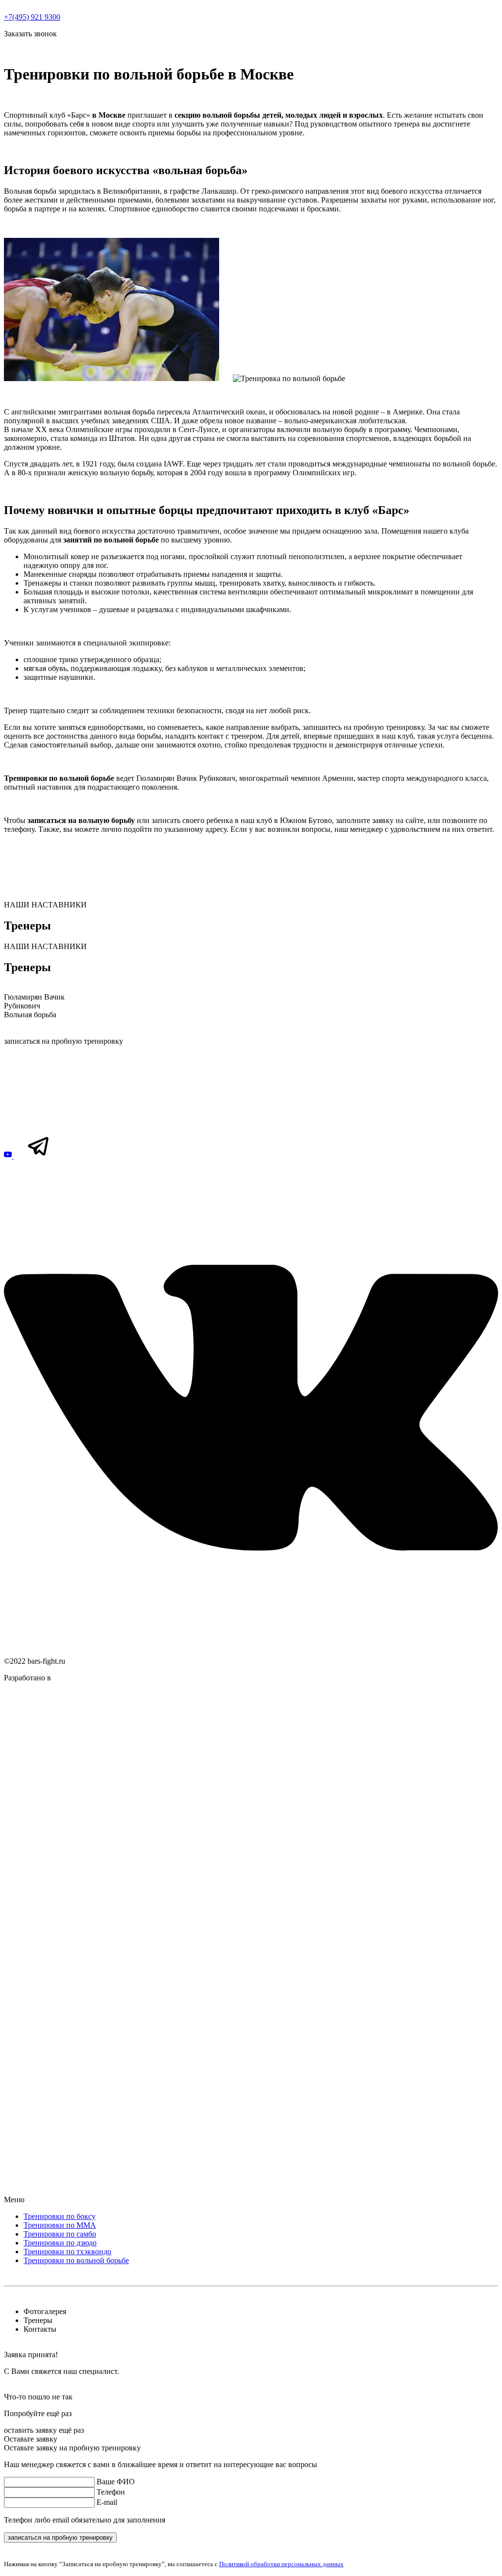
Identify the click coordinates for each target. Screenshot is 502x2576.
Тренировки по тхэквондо (67, 2252)
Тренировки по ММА (60, 2225)
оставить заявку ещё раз (44, 2430)
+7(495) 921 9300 (32, 17)
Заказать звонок (30, 34)
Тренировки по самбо (60, 2234)
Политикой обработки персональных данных (281, 2564)
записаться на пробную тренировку (63, 1041)
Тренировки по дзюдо (60, 2243)
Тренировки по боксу (60, 2216)
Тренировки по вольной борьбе (76, 2260)
